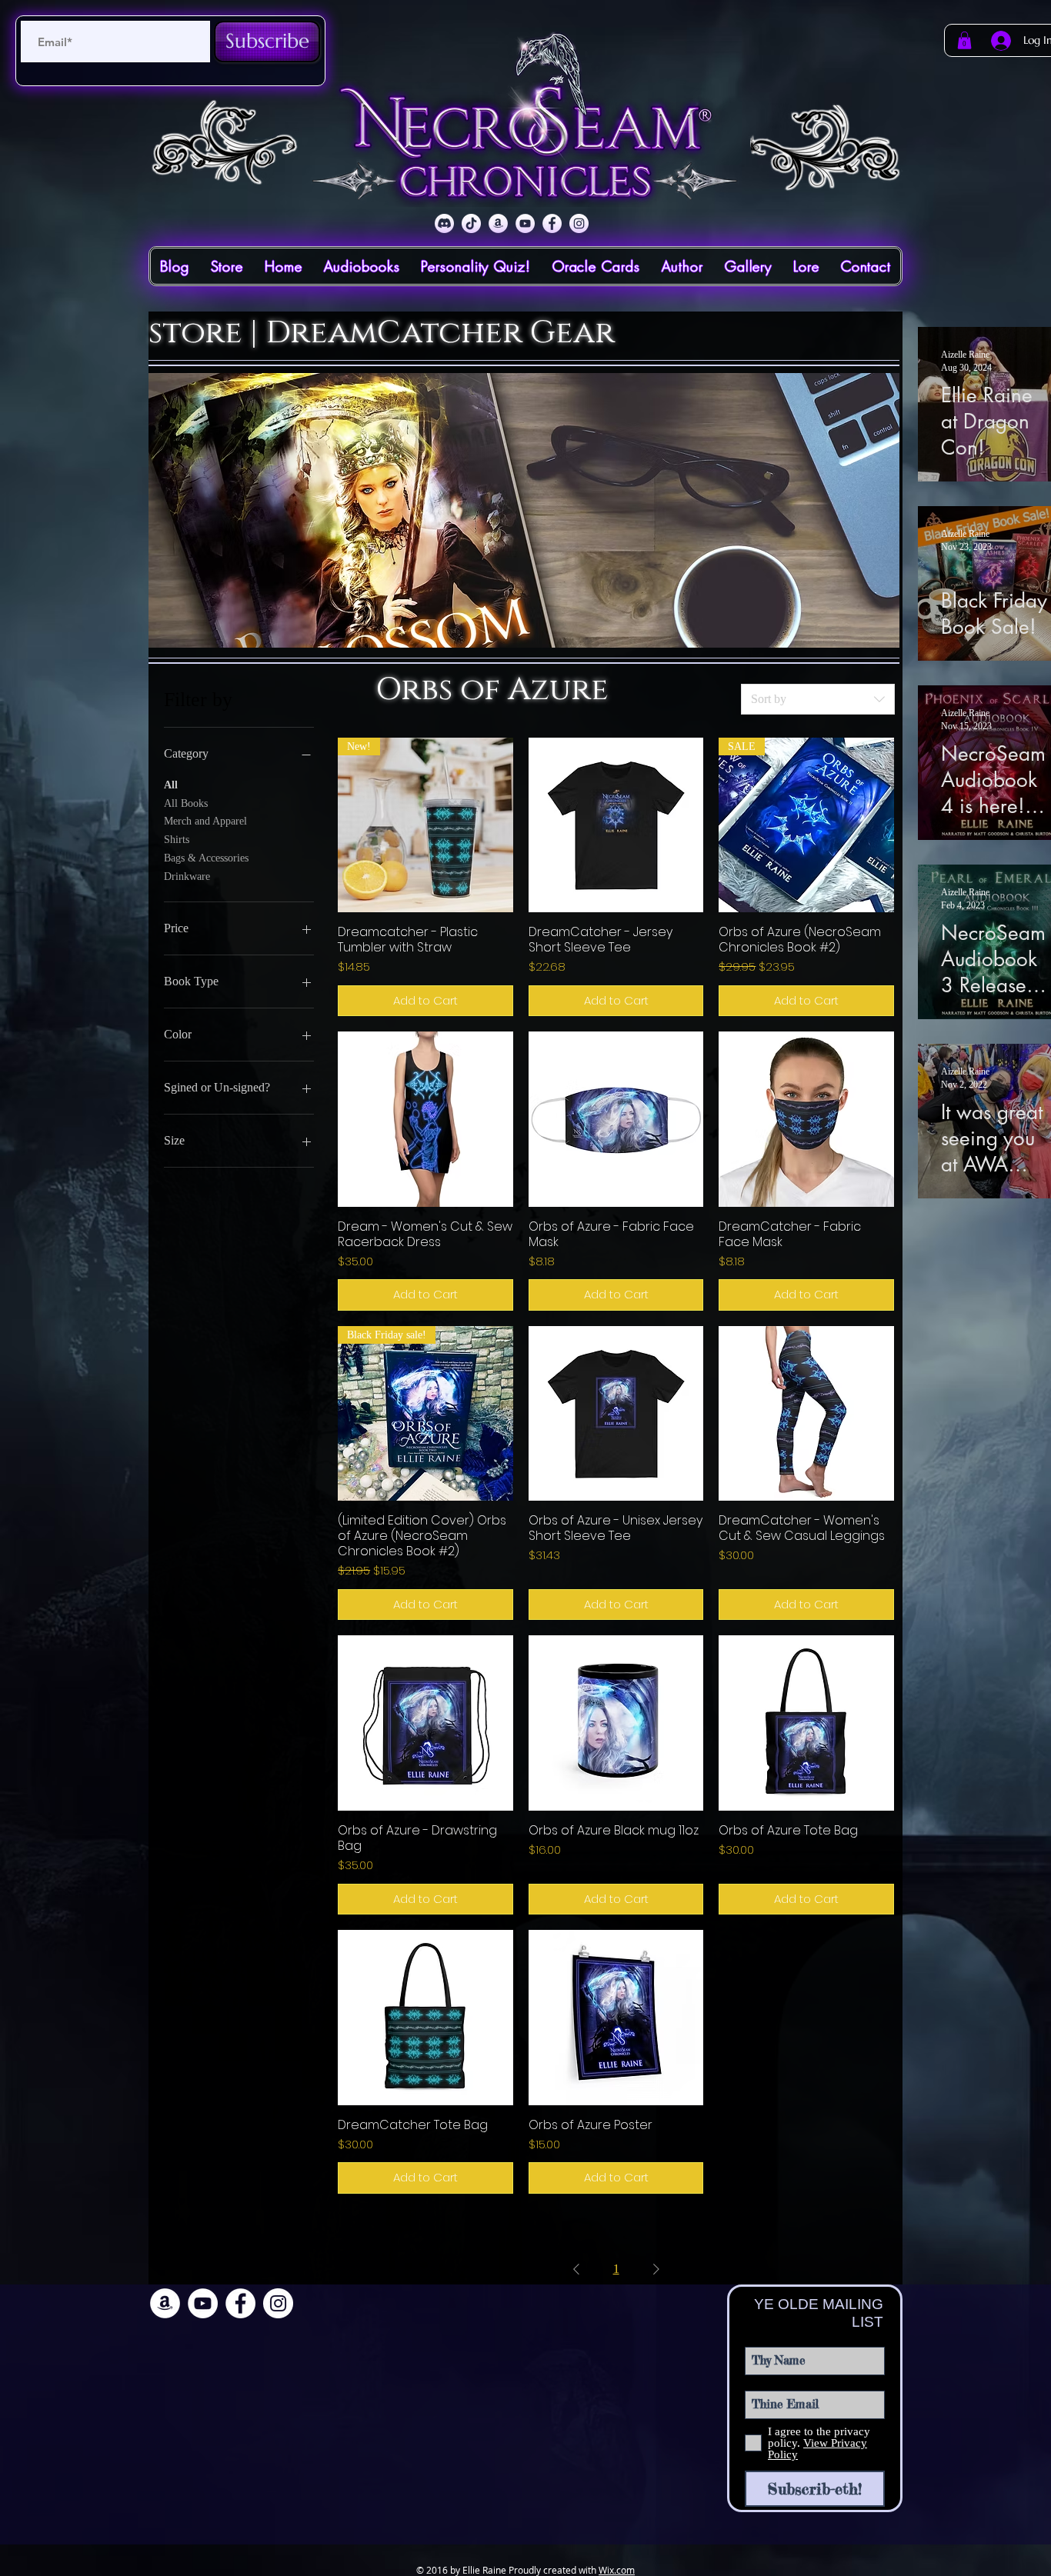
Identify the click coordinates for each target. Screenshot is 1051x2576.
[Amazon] (498, 223)
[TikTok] (471, 223)
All (171, 785)
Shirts (177, 840)
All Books (186, 803)
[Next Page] (656, 2269)
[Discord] (444, 223)
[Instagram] (579, 223)
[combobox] (818, 699)
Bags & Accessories (206, 858)
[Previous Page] (576, 2269)
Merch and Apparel (205, 821)
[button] (964, 40)
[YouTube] (525, 223)
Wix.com (617, 2570)
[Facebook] (552, 223)
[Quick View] (616, 825)
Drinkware (187, 876)
